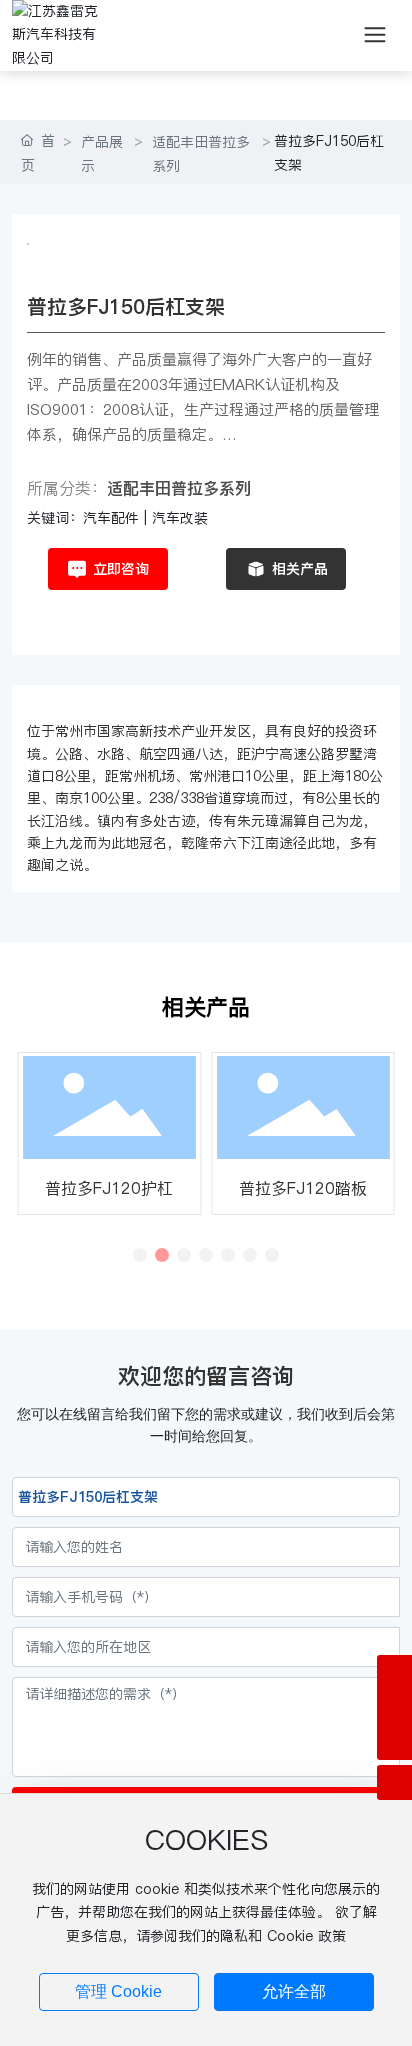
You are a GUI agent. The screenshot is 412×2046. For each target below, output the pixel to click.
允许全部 (294, 1991)
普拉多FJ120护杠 (109, 1188)
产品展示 (102, 153)
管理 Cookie (118, 1991)
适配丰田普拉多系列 (201, 153)
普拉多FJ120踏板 (303, 1188)
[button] (140, 1255)
